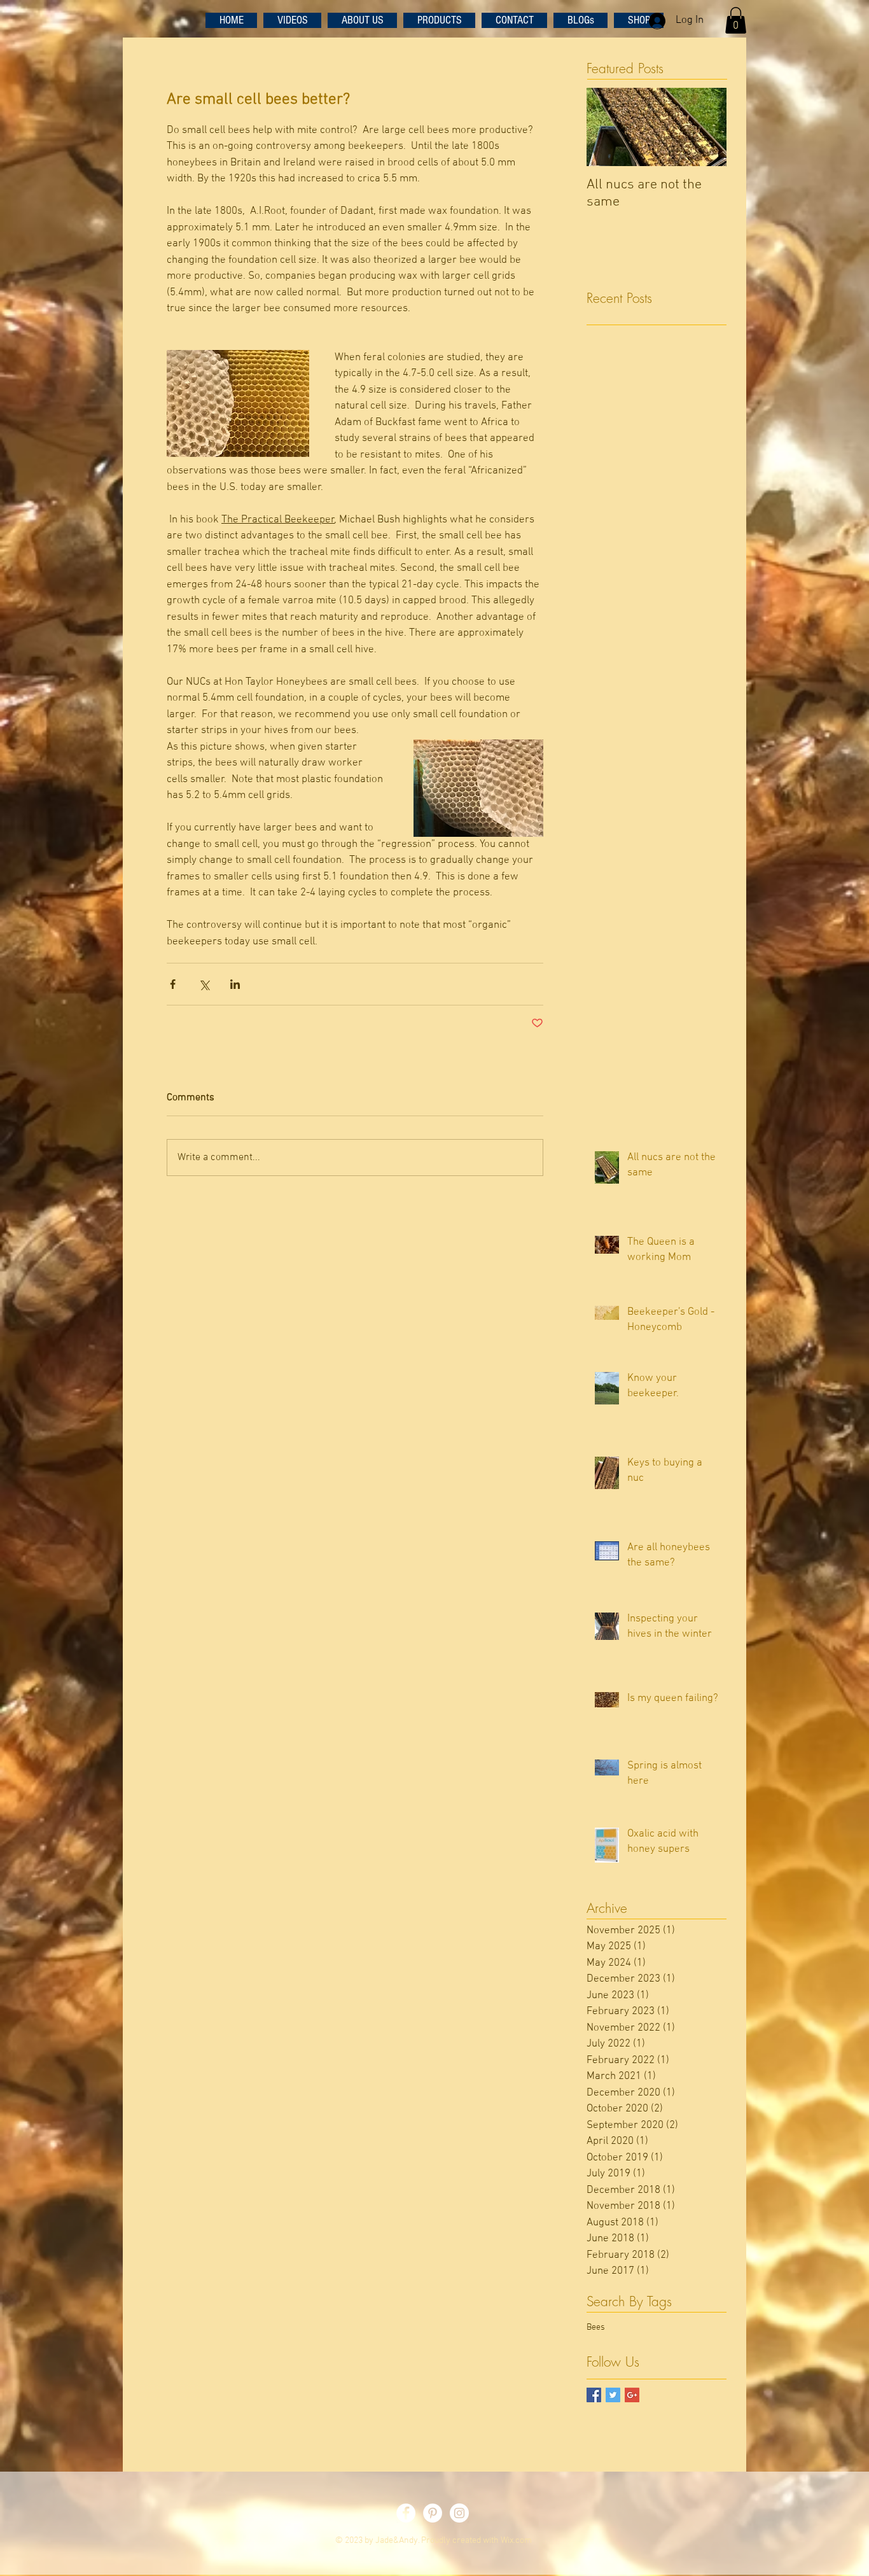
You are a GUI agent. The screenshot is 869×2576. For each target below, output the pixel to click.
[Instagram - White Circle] (459, 2513)
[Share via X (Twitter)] (204, 984)
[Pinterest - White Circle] (433, 2513)
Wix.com (516, 2541)
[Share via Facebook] (173, 984)
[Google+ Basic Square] (632, 2395)
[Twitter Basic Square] (613, 2395)
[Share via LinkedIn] (235, 984)
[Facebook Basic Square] (594, 2395)
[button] (736, 20)
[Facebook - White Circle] (406, 2513)
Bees (596, 2327)
